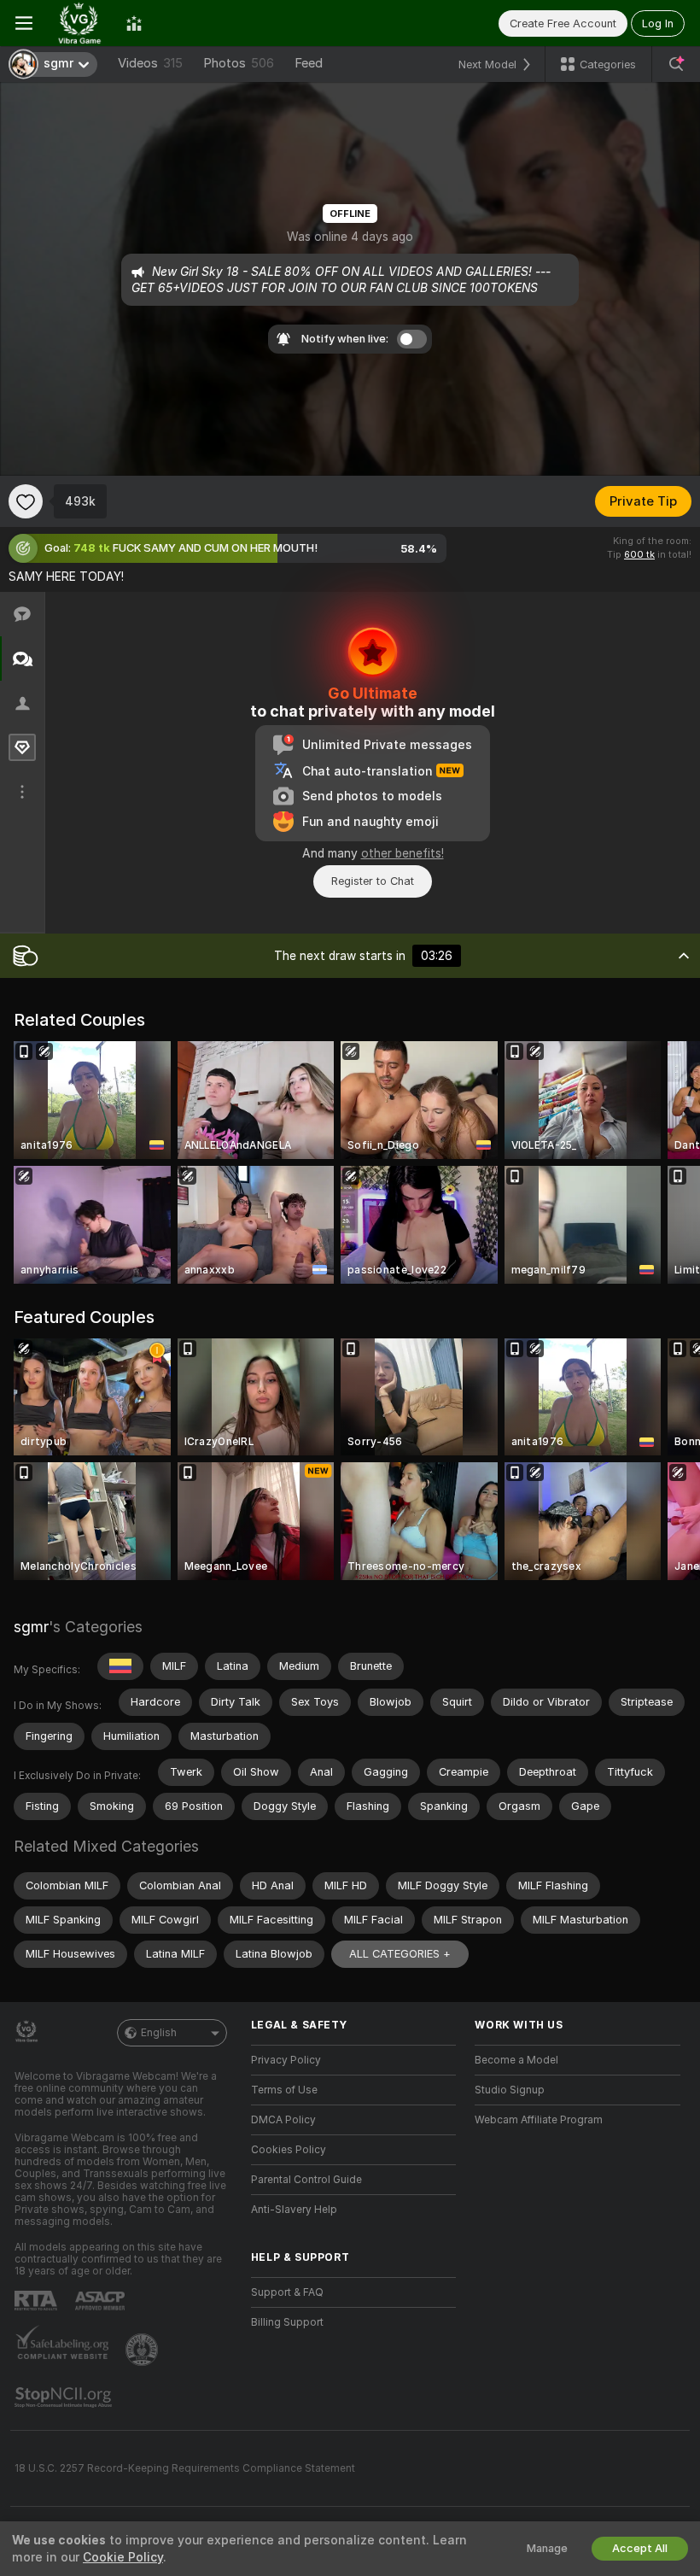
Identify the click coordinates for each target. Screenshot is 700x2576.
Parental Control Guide (306, 2180)
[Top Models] (134, 23)
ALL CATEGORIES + (400, 1954)
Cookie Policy (123, 2557)
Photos (239, 63)
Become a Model (516, 2060)
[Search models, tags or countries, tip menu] (676, 64)
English (159, 2033)
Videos (150, 63)
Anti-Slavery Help (294, 2210)
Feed (309, 63)
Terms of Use (284, 2090)
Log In (658, 23)
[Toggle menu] (24, 23)
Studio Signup (510, 2090)
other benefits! (402, 853)
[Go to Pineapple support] (143, 2350)
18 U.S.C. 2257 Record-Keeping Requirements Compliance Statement (185, 2468)
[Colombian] (120, 1666)
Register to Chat (373, 881)
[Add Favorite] (26, 501)
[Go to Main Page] (79, 23)
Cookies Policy (289, 2150)
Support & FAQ (287, 2292)
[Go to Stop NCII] (65, 2397)
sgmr (31, 1627)
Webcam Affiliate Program (539, 2120)
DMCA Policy (283, 2120)
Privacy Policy (286, 2060)
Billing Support (287, 2322)
